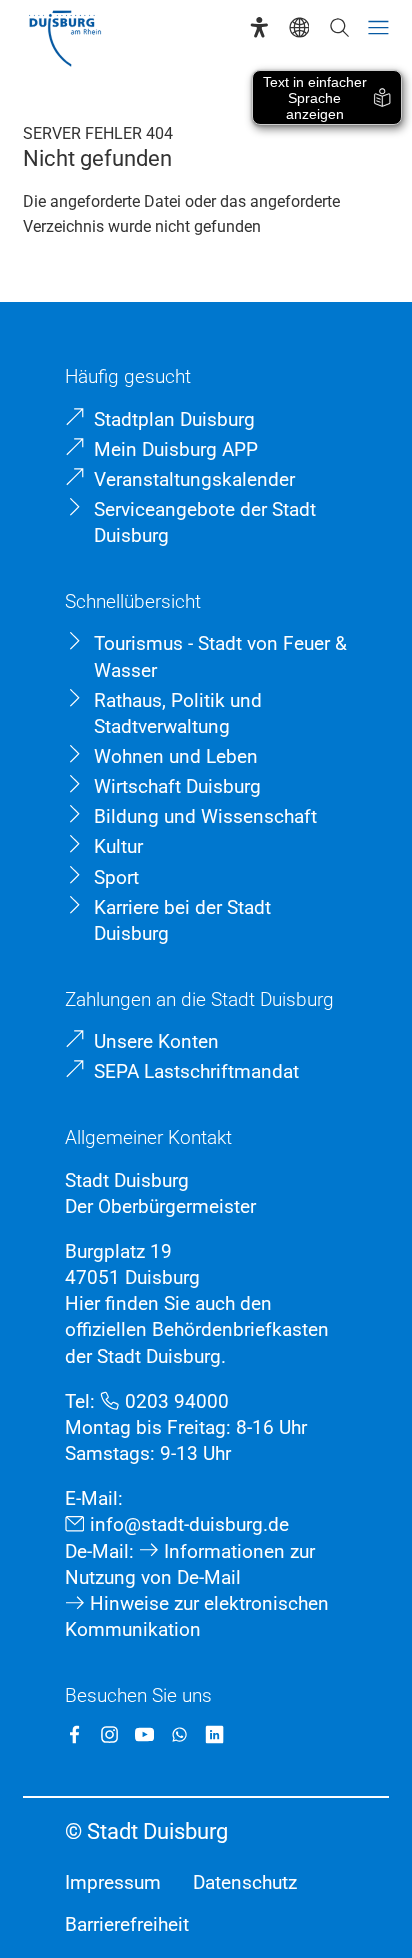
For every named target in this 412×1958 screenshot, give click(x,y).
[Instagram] (109, 1734)
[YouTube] (144, 1734)
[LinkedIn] (214, 1734)
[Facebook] (74, 1734)
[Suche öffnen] (339, 27)
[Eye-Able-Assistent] (259, 27)
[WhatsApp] (179, 1734)
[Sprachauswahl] (299, 27)
